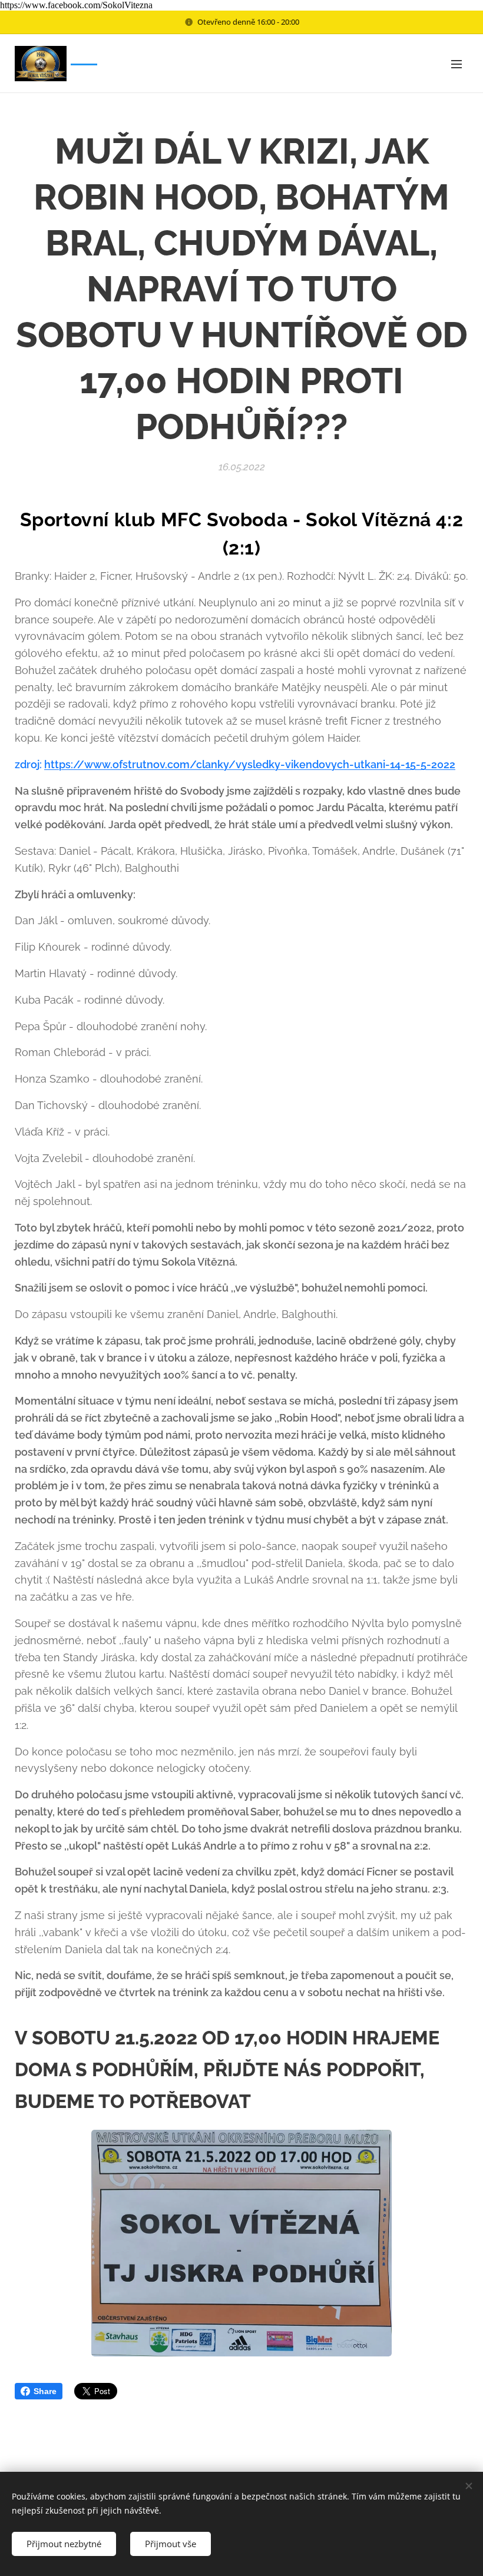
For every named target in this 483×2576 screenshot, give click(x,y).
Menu (456, 64)
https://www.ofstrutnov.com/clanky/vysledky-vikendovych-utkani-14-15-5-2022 (250, 764)
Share (45, 2391)
